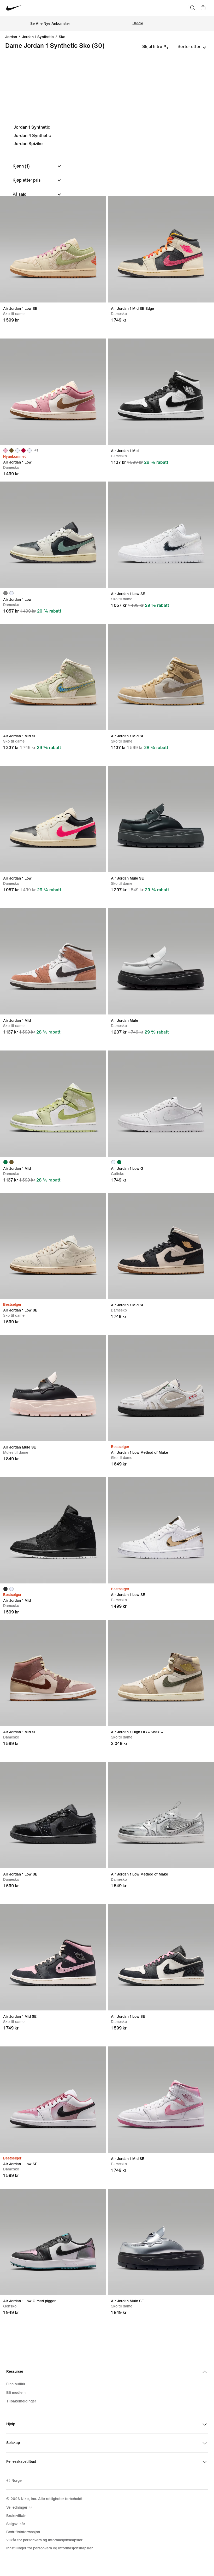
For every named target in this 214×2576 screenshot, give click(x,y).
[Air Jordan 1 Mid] (161, 392)
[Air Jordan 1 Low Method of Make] (161, 1388)
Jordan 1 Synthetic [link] (38, 37)
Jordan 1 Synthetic (32, 127)
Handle (138, 23)
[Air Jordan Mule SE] (161, 819)
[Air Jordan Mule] (161, 961)
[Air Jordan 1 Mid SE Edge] (161, 249)
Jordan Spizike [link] (28, 144)
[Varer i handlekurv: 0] (203, 8)
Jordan (11, 37)
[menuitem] (20, 2507)
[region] (107, 194)
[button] (38, 166)
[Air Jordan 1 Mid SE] (53, 677)
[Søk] (193, 8)
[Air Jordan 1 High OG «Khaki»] (161, 1673)
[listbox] (192, 47)
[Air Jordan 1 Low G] (161, 1104)
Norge (17, 2481)
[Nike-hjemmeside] (14, 8)
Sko (62, 37)
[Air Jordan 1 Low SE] (53, 249)
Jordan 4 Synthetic (32, 136)
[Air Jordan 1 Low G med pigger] (53, 2242)
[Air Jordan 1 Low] (53, 392)
